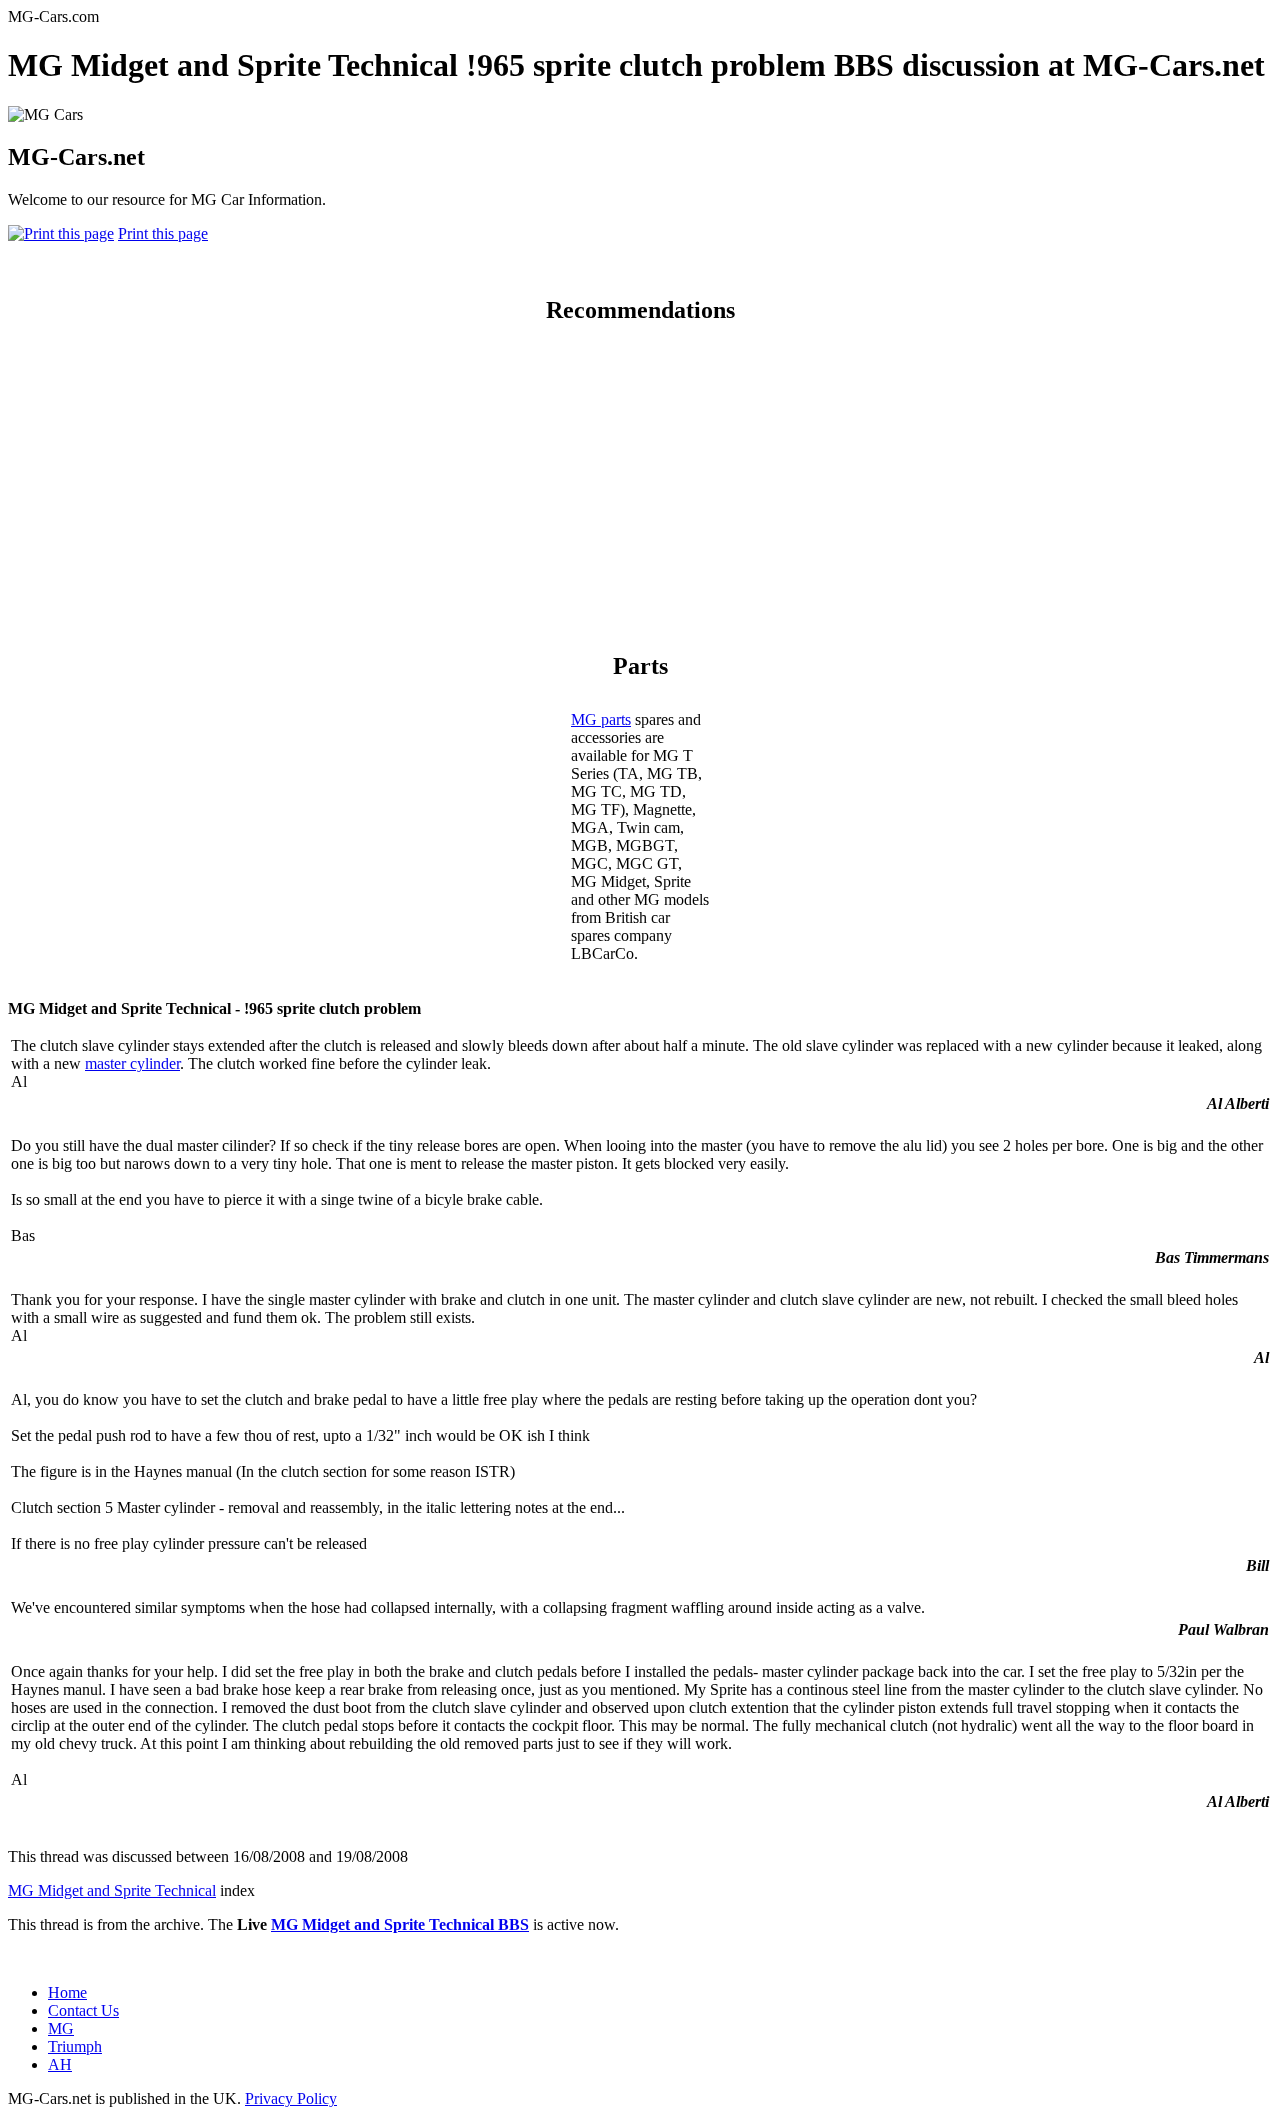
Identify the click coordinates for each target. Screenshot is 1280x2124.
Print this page (163, 233)
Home (67, 1992)
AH (60, 2064)
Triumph (75, 2046)
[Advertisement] (640, 484)
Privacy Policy (291, 2098)
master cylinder (132, 1063)
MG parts (601, 719)
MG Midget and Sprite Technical (112, 1890)
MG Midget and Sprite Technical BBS (400, 1924)
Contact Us (83, 2010)
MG (61, 2028)
